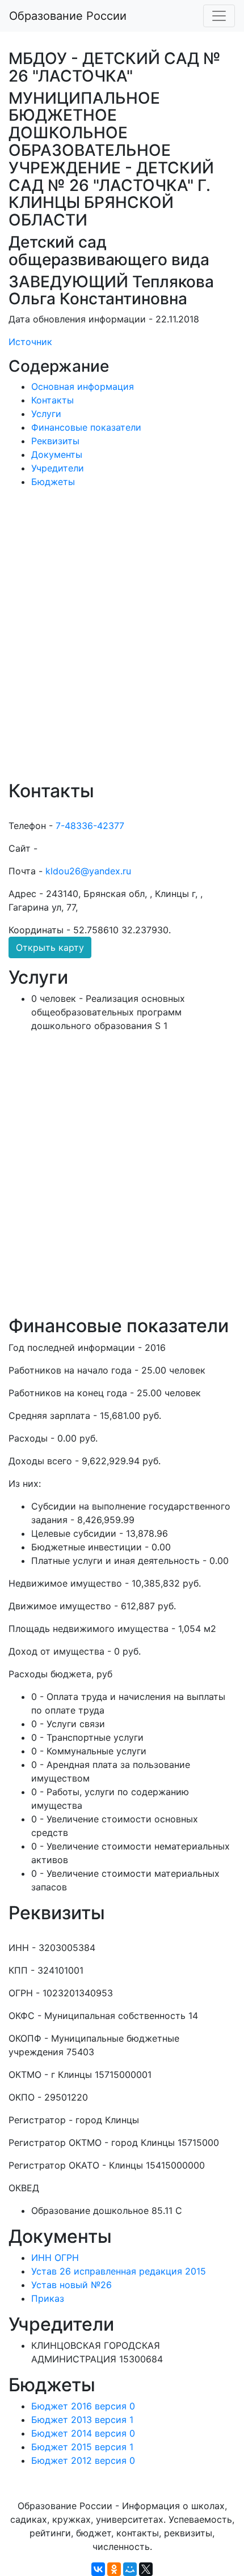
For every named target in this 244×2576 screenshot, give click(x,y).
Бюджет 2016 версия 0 (83, 2406)
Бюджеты (53, 482)
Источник (30, 342)
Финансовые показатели (86, 427)
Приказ (48, 2298)
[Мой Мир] (130, 2569)
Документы (57, 454)
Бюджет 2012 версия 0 (83, 2460)
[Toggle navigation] (219, 16)
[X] (146, 2569)
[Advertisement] (122, 642)
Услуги (46, 414)
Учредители (58, 468)
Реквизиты (55, 441)
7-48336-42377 (90, 826)
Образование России (68, 16)
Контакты (52, 400)
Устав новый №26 (71, 2285)
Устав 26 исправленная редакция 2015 (119, 2271)
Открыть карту (50, 947)
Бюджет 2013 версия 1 (82, 2420)
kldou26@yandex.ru (88, 871)
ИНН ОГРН (55, 2258)
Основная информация (83, 386)
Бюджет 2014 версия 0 (83, 2433)
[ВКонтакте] (98, 2569)
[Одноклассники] (114, 2569)
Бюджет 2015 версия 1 (82, 2447)
